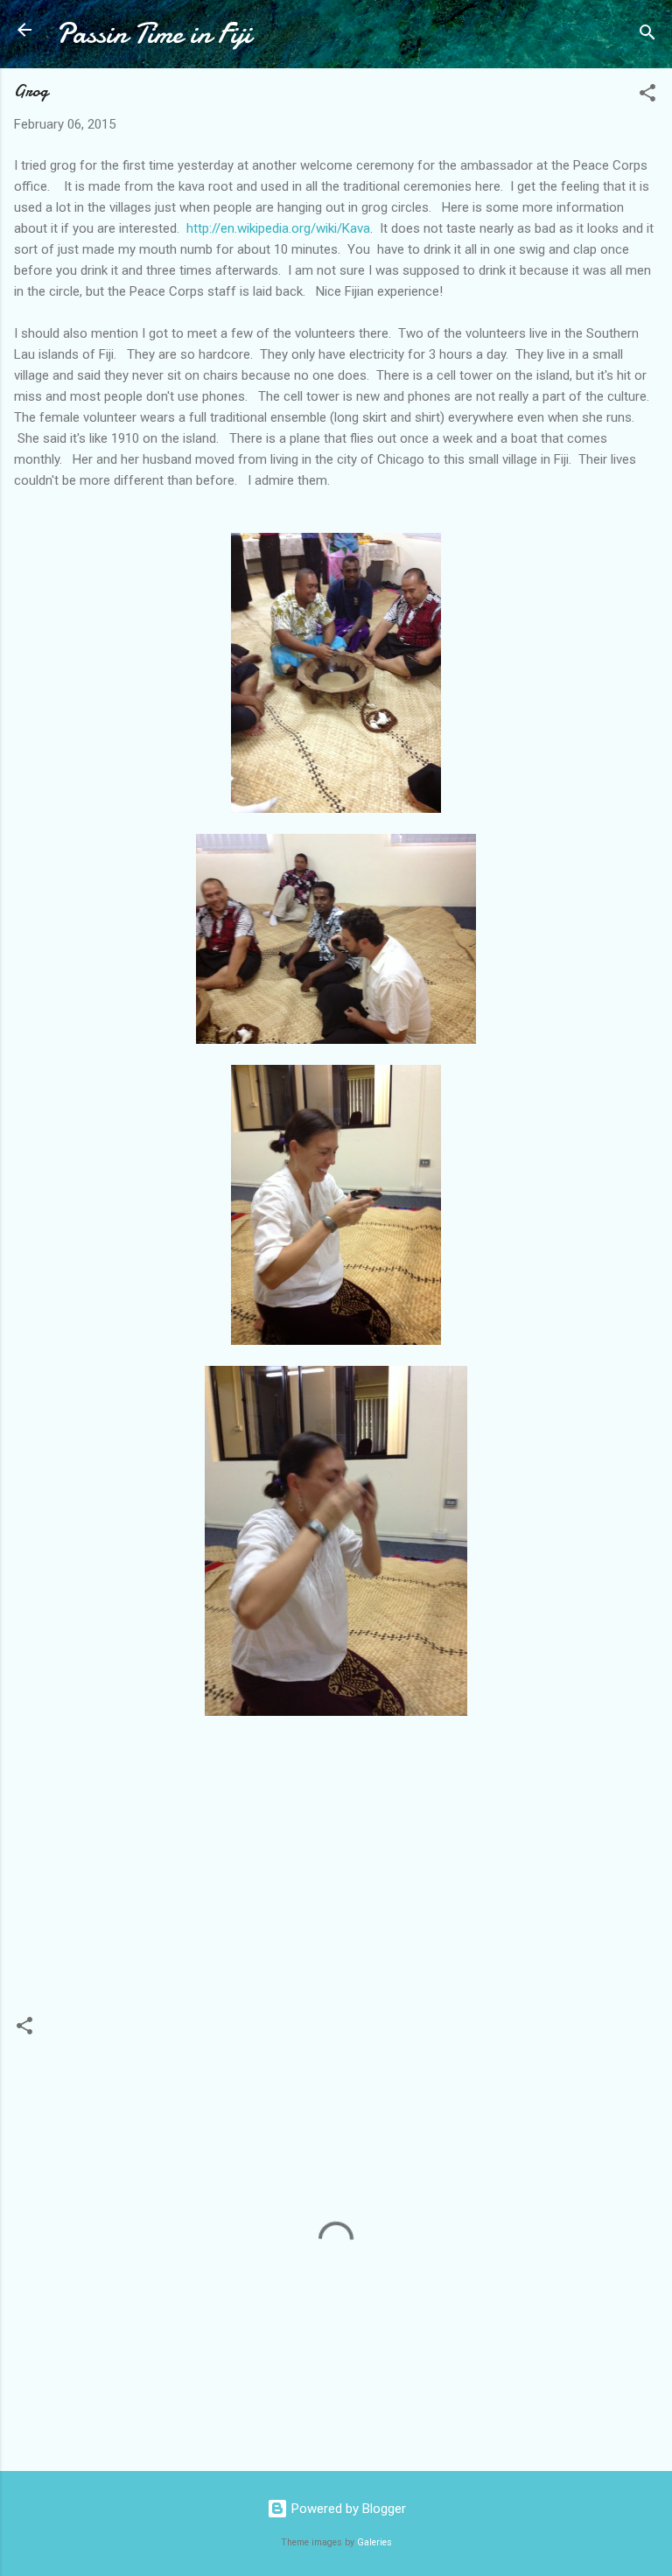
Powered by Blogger (347, 2509)
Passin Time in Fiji (154, 34)
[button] (647, 96)
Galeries (374, 2542)
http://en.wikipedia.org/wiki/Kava (276, 228)
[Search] (647, 35)
